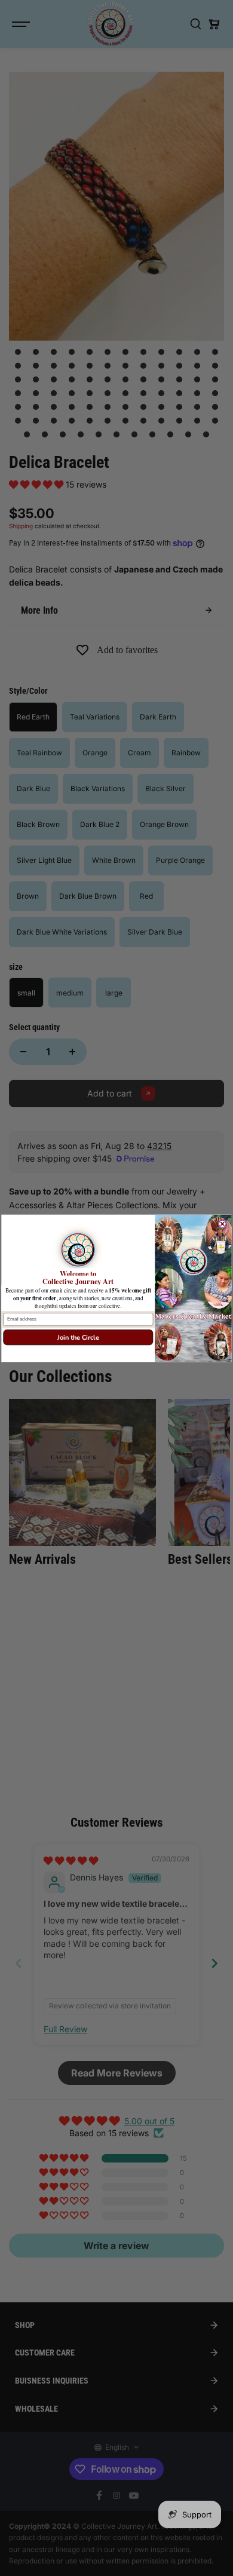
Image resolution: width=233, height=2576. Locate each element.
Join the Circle (78, 1337)
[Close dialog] (222, 1223)
